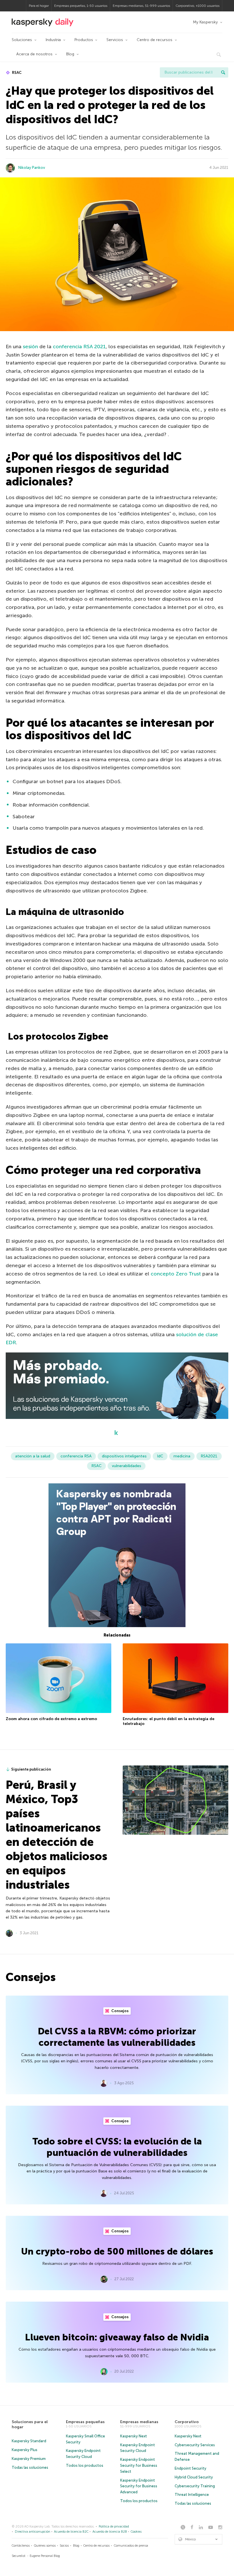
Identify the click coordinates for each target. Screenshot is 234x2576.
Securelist (19, 2556)
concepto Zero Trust (176, 1274)
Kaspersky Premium (29, 2459)
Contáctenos (21, 2546)
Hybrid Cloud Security (194, 2477)
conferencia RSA (76, 1456)
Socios (64, 2546)
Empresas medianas (139, 2422)
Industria (53, 40)
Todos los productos (85, 2465)
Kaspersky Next (134, 2436)
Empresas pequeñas (85, 2422)
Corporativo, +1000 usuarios (197, 6)
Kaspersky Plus (25, 2450)
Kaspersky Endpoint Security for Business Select (139, 2465)
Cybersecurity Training (195, 2486)
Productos (84, 40)
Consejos (120, 2011)
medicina (182, 1456)
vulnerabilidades (127, 1466)
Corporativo (187, 2422)
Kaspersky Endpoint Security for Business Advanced (139, 2486)
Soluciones (22, 40)
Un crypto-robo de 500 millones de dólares (117, 2251)
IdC (160, 1456)
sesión (30, 347)
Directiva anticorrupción (33, 2532)
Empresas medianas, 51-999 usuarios (141, 6)
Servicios (115, 40)
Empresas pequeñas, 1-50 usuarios (81, 6)
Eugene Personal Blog (45, 2556)
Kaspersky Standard (29, 2441)
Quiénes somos (45, 2546)
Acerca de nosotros (34, 54)
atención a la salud (33, 1456)
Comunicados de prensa (131, 2546)
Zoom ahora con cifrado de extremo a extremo (51, 1719)
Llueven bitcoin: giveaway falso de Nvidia (117, 2337)
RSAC (16, 73)
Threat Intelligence (192, 2495)
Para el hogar (39, 6)
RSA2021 (209, 1456)
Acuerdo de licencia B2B (110, 2532)
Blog (70, 54)
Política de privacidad (114, 2527)
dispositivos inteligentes (124, 1456)
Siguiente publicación (31, 1769)
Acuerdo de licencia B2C (71, 2532)
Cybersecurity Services (195, 2445)
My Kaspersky (205, 22)
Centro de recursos (155, 40)
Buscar (223, 72)
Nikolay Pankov (32, 168)
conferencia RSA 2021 (79, 347)
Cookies (136, 2532)
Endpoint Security (190, 2468)
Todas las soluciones (30, 2467)
